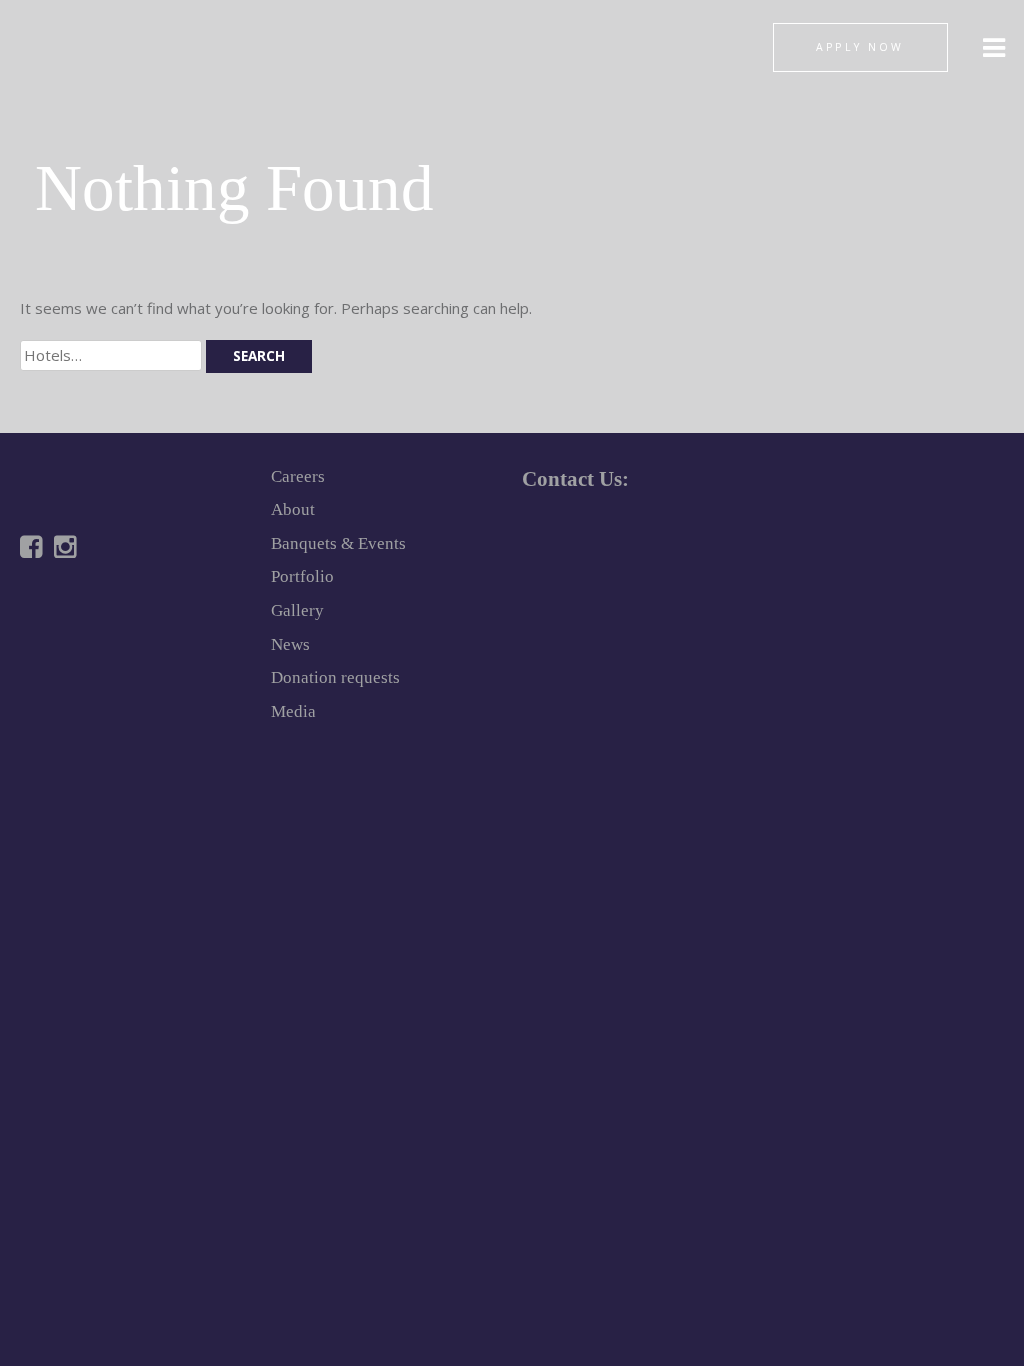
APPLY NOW (860, 47)
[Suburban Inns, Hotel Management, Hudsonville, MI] (95, 616)
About (293, 509)
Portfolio (302, 576)
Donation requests (335, 677)
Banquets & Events (338, 543)
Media (293, 711)
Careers (298, 476)
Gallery (297, 610)
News (290, 644)
